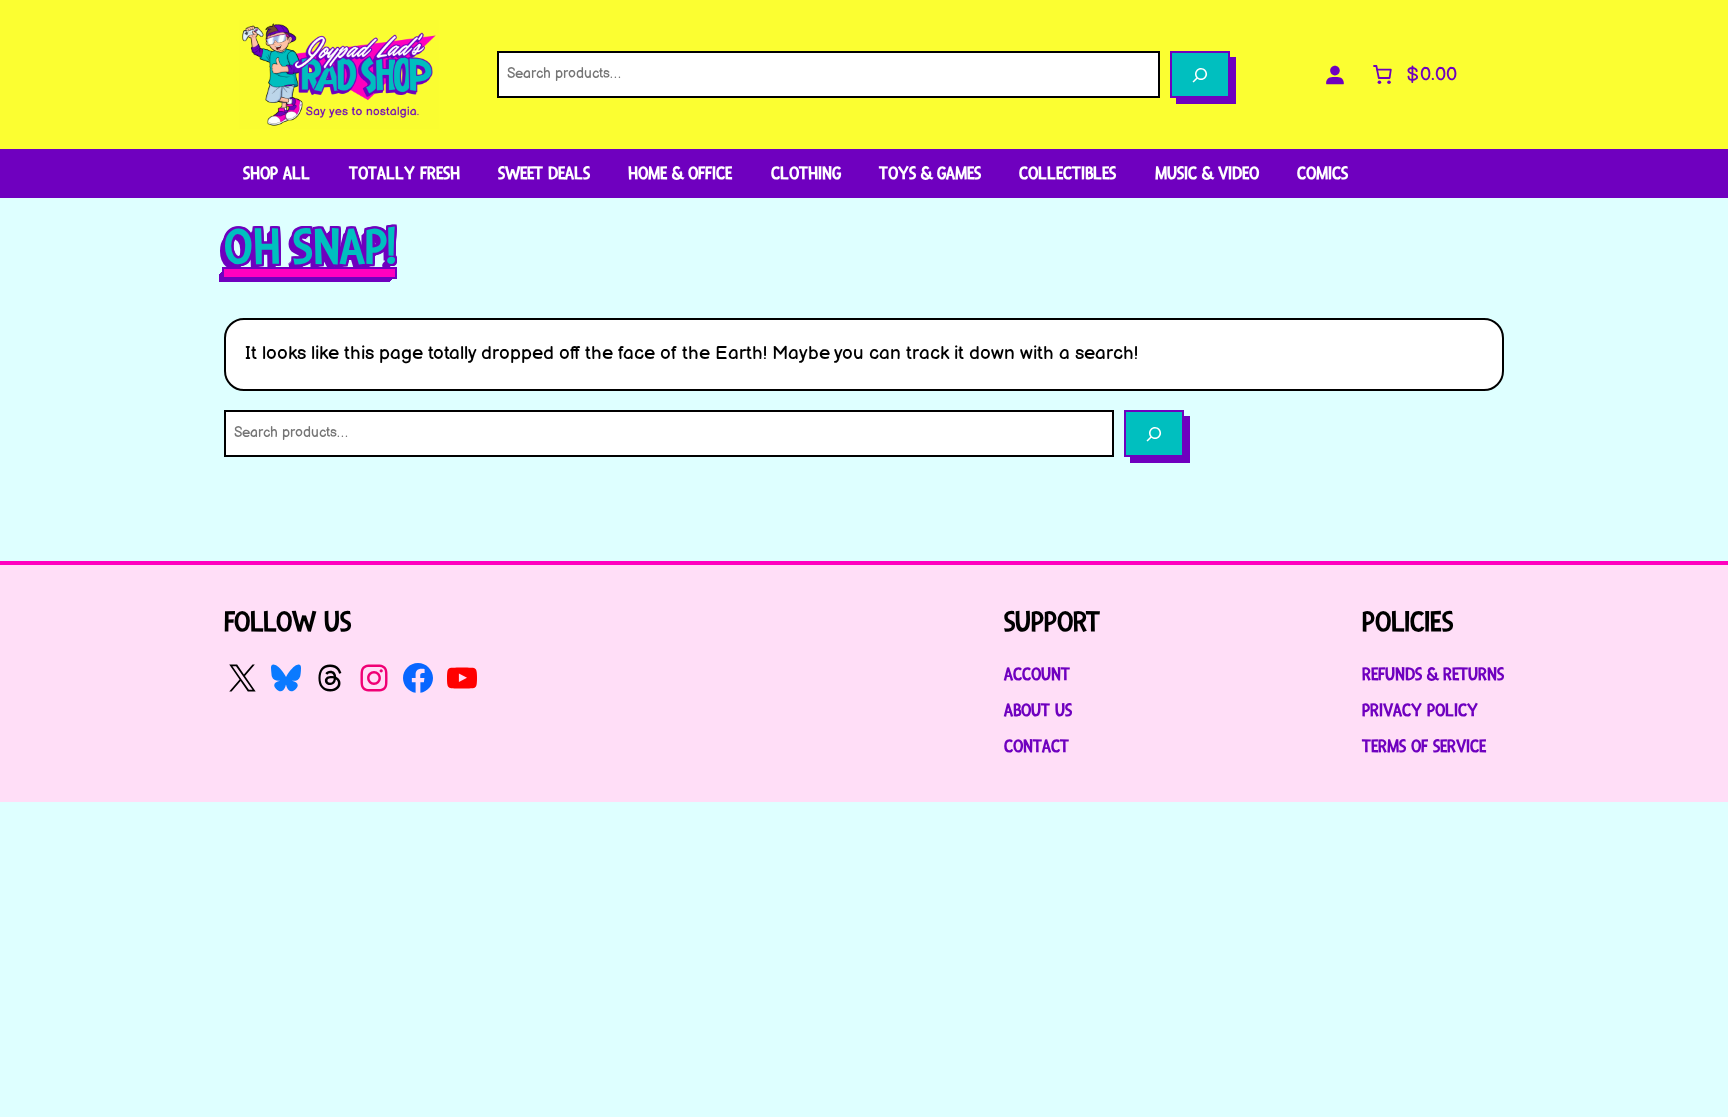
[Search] (1200, 74)
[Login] (1335, 75)
